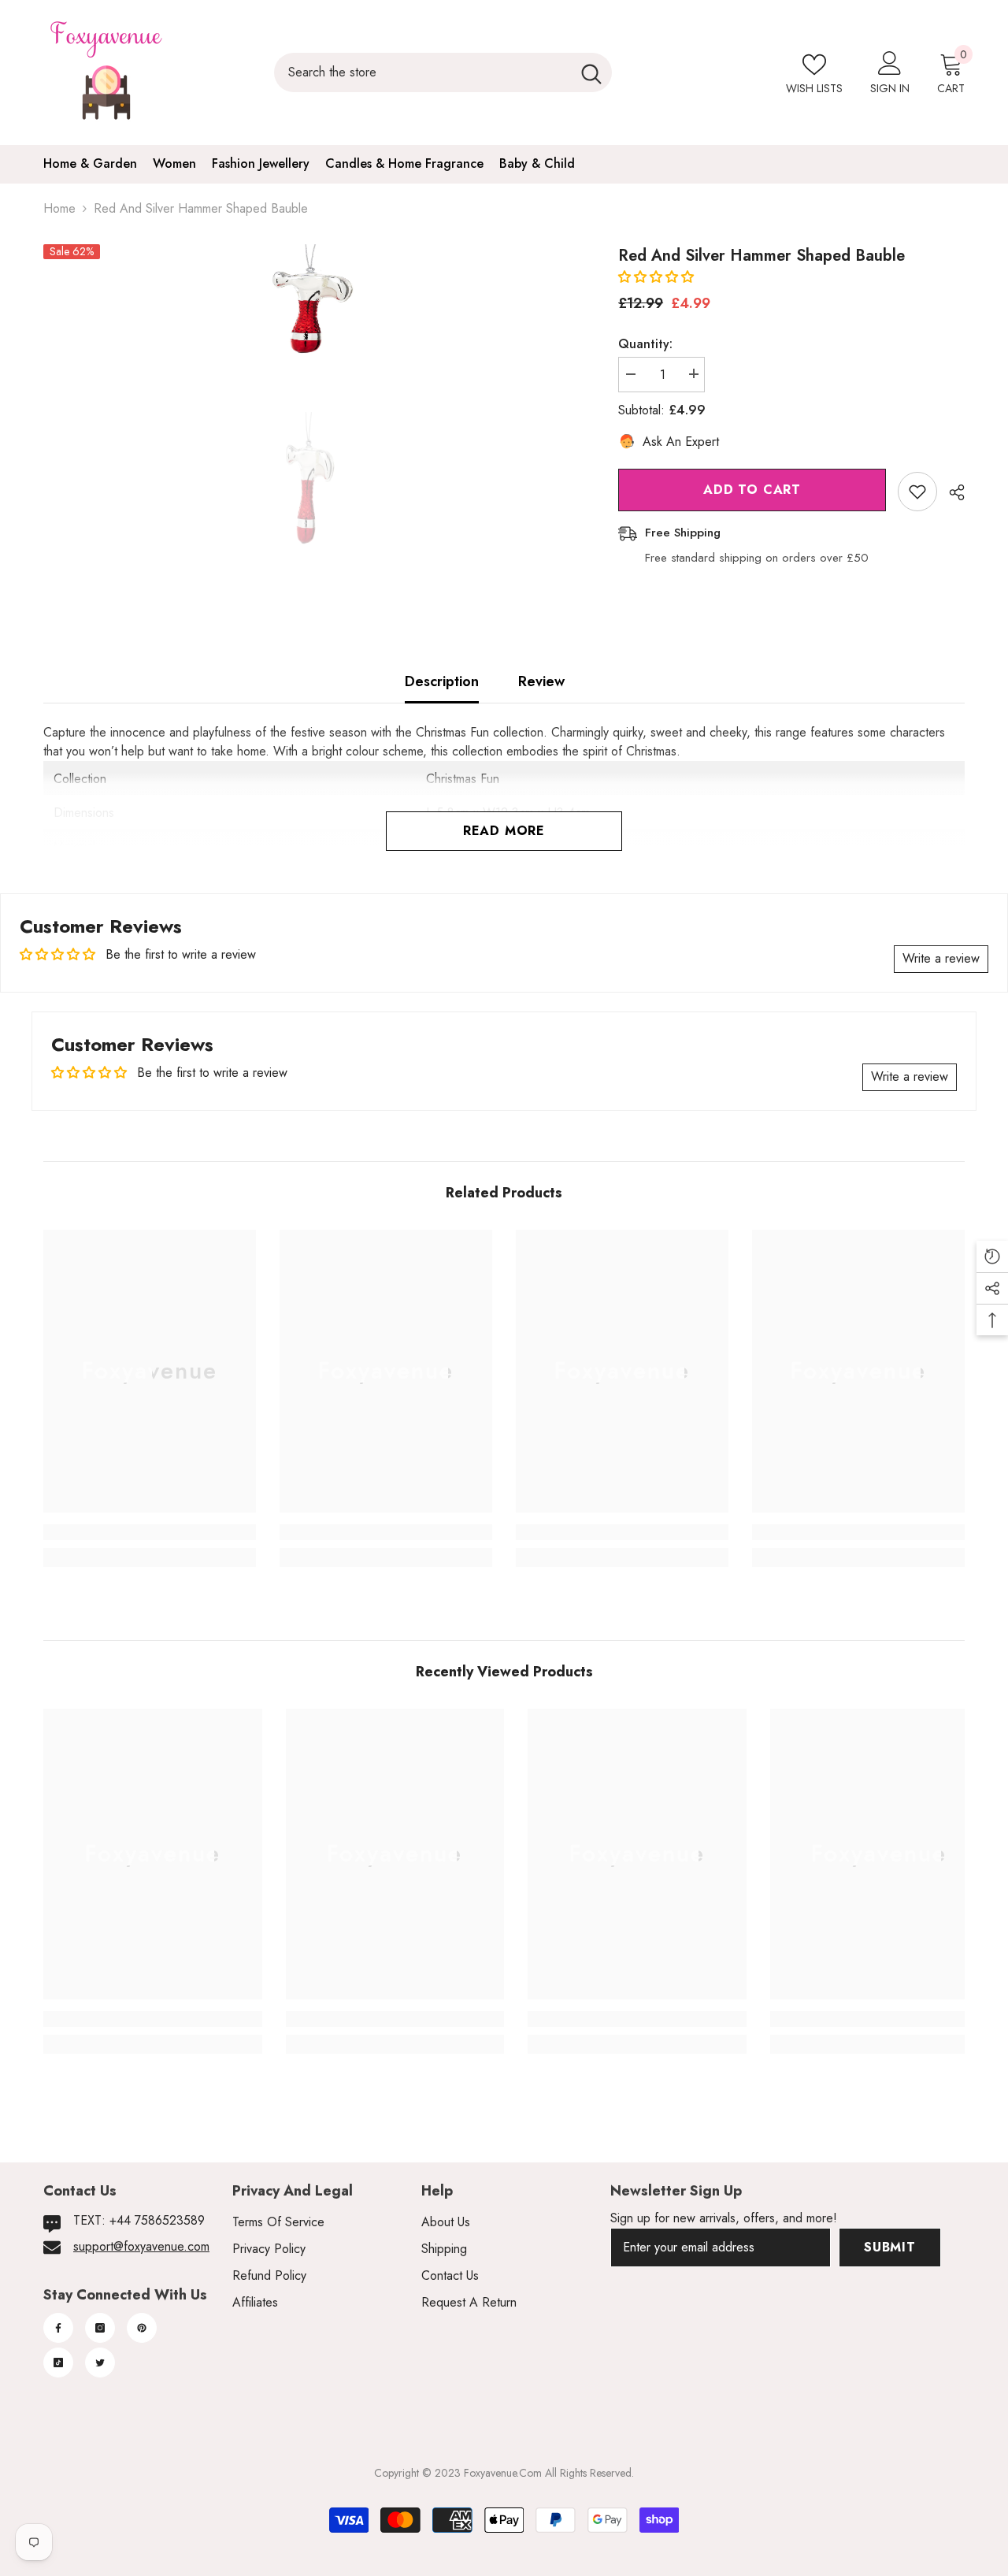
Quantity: (645, 343)
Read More (504, 831)
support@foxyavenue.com (141, 2246)
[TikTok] (58, 2363)
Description (442, 681)
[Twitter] (100, 2363)
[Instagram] (100, 2328)
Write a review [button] (941, 958)
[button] (656, 277)
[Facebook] (58, 2328)
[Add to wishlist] (917, 492)
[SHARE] (951, 492)
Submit (890, 2247)
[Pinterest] (142, 2328)
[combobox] (422, 72)
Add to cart (752, 490)
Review (541, 681)
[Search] (443, 72)
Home (59, 208)
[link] (150, 1532)
